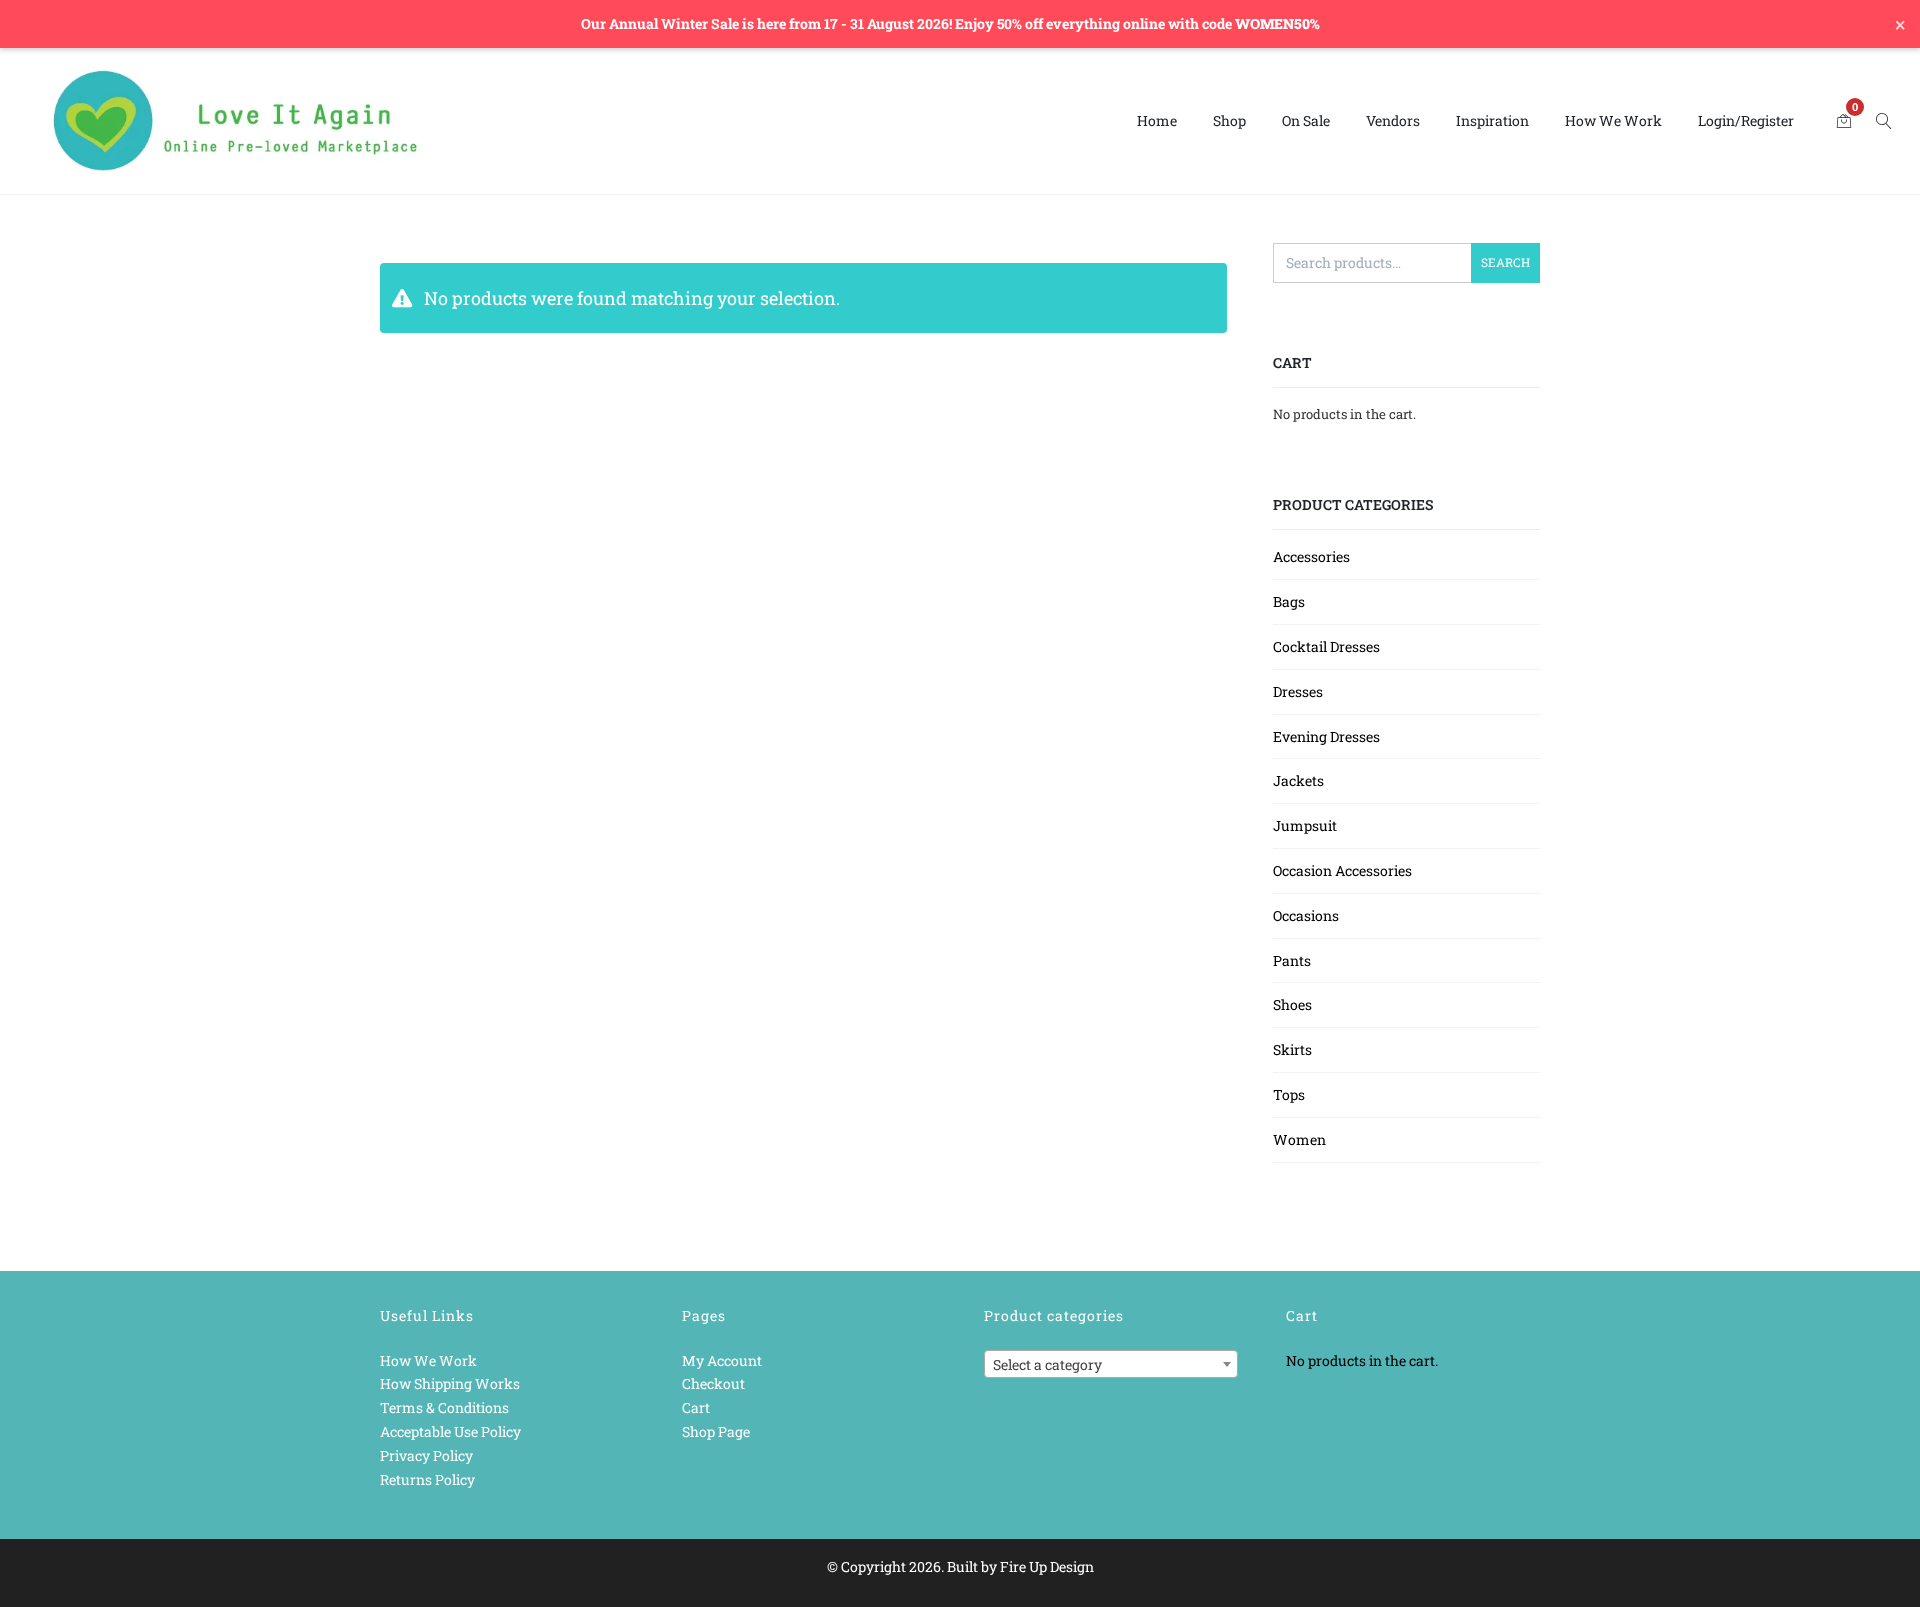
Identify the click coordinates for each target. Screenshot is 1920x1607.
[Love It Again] (236, 121)
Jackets (1298, 780)
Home (1157, 120)
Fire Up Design (1047, 1566)
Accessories (1311, 556)
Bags (1289, 601)
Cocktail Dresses (1326, 646)
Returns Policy (427, 1479)
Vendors (1393, 120)
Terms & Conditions (444, 1407)
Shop (1229, 120)
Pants (1292, 960)
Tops (1289, 1094)
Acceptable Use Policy (450, 1431)
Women (1299, 1139)
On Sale (1306, 120)
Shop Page (716, 1431)
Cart (696, 1407)
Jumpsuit (1305, 825)
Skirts (1292, 1049)
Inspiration (1492, 120)
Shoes (1292, 1004)
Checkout (713, 1383)
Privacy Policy (426, 1455)
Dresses (1298, 691)
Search (1505, 262)
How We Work (1613, 120)
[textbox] (1111, 1365)
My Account (722, 1360)
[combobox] (1111, 1364)
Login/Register (1746, 120)
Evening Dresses (1326, 736)
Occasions (1306, 915)
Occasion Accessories (1342, 870)
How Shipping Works (450, 1383)
